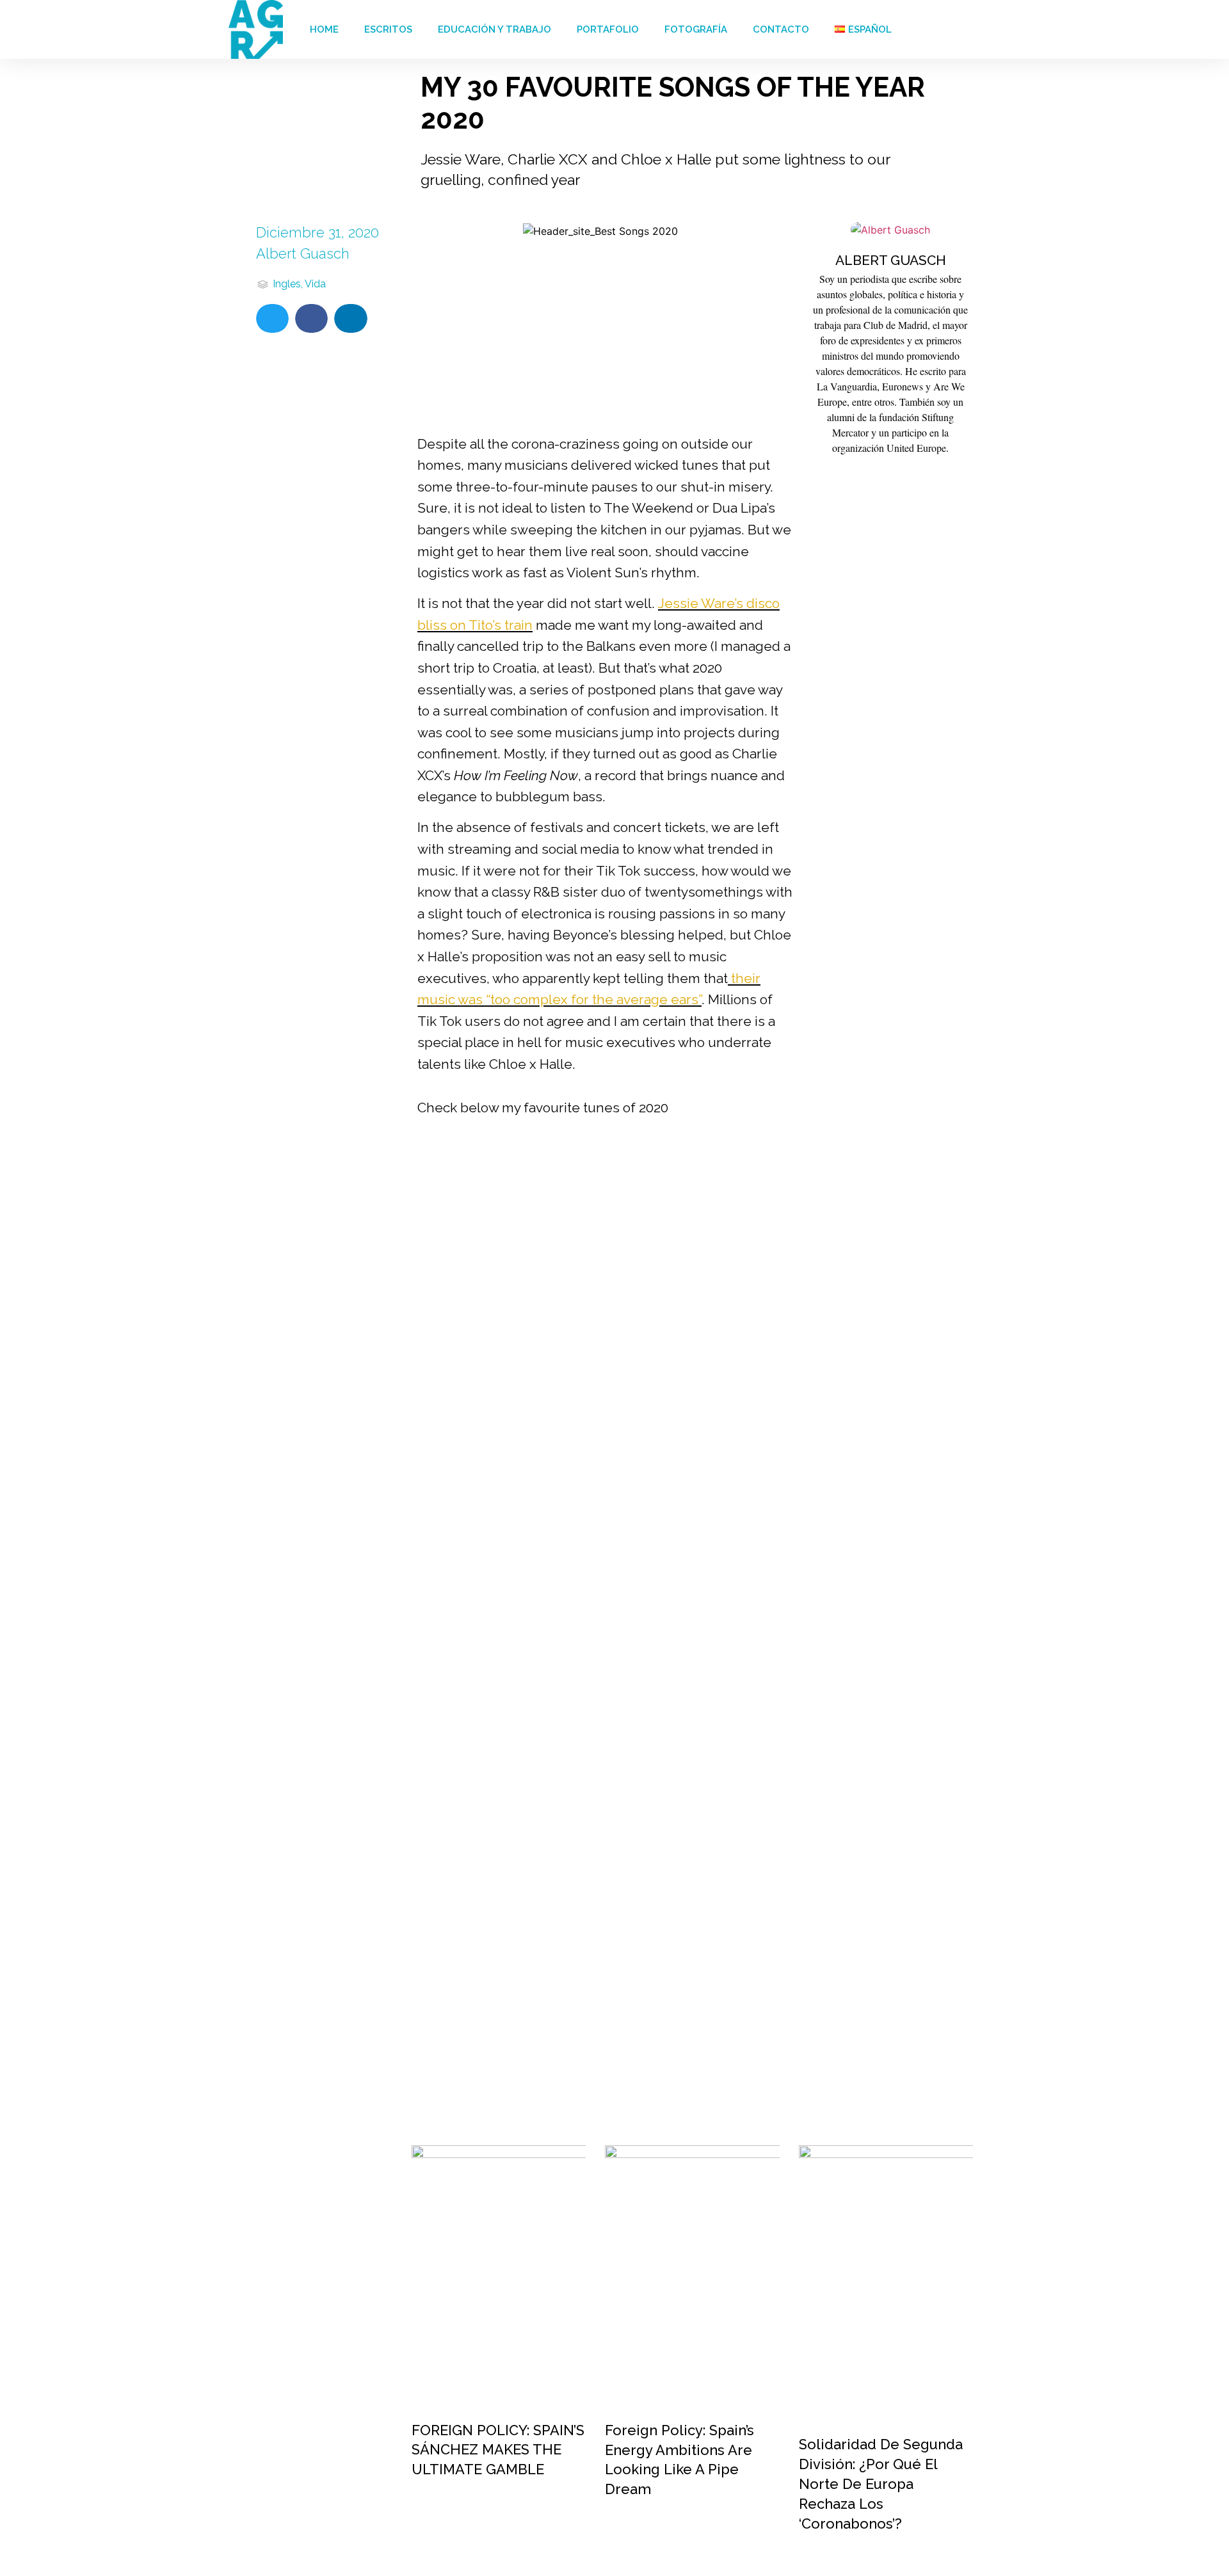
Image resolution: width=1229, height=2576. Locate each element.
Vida (315, 284)
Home (324, 29)
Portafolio (608, 29)
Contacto (781, 29)
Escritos (388, 29)
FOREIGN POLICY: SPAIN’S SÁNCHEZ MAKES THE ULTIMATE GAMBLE (498, 2450)
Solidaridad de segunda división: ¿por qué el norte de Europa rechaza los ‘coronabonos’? (881, 2484)
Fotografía (696, 29)
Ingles (287, 284)
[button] (272, 318)
